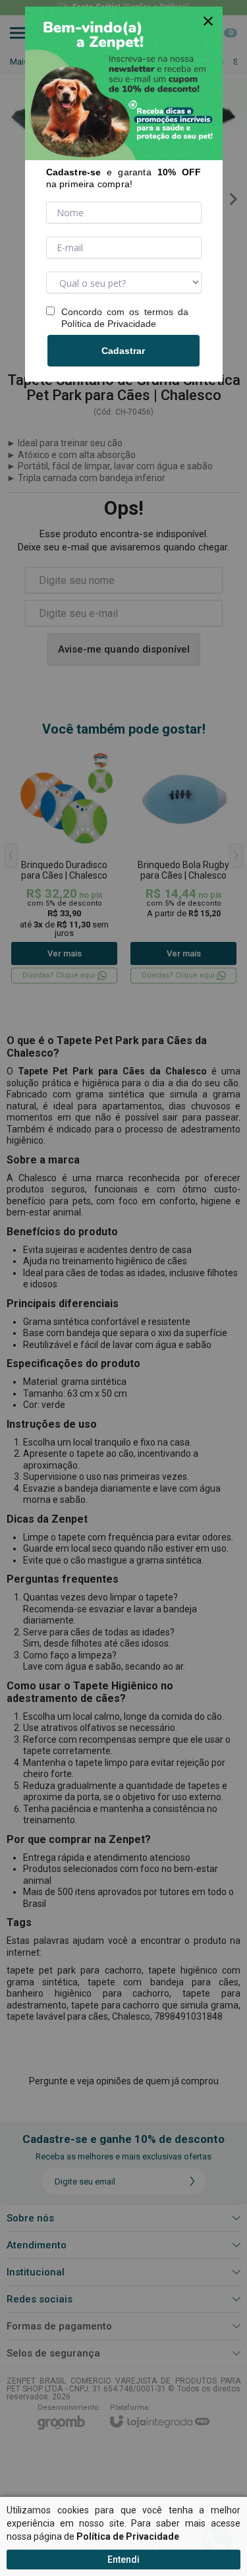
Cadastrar (123, 351)
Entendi (123, 2560)
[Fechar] (208, 21)
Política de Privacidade (109, 324)
